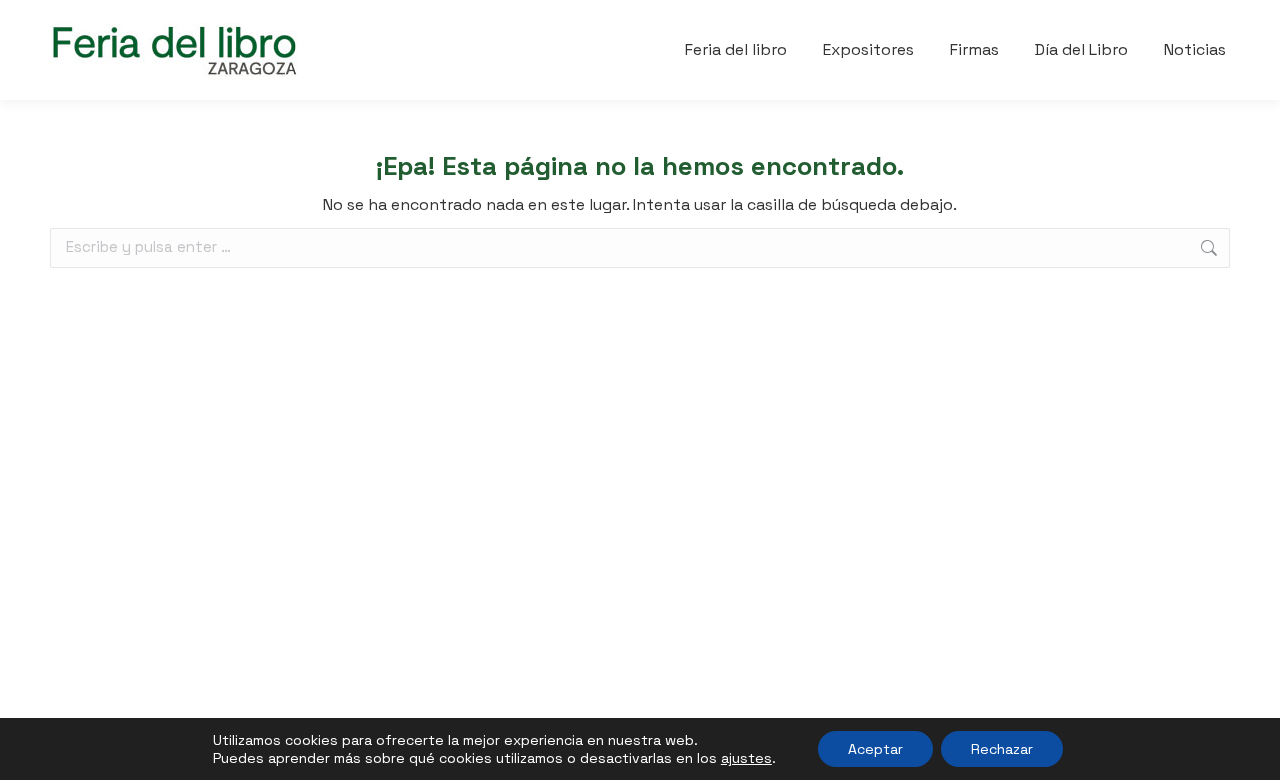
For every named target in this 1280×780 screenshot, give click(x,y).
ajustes (746, 758)
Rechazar (1002, 749)
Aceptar (875, 749)
